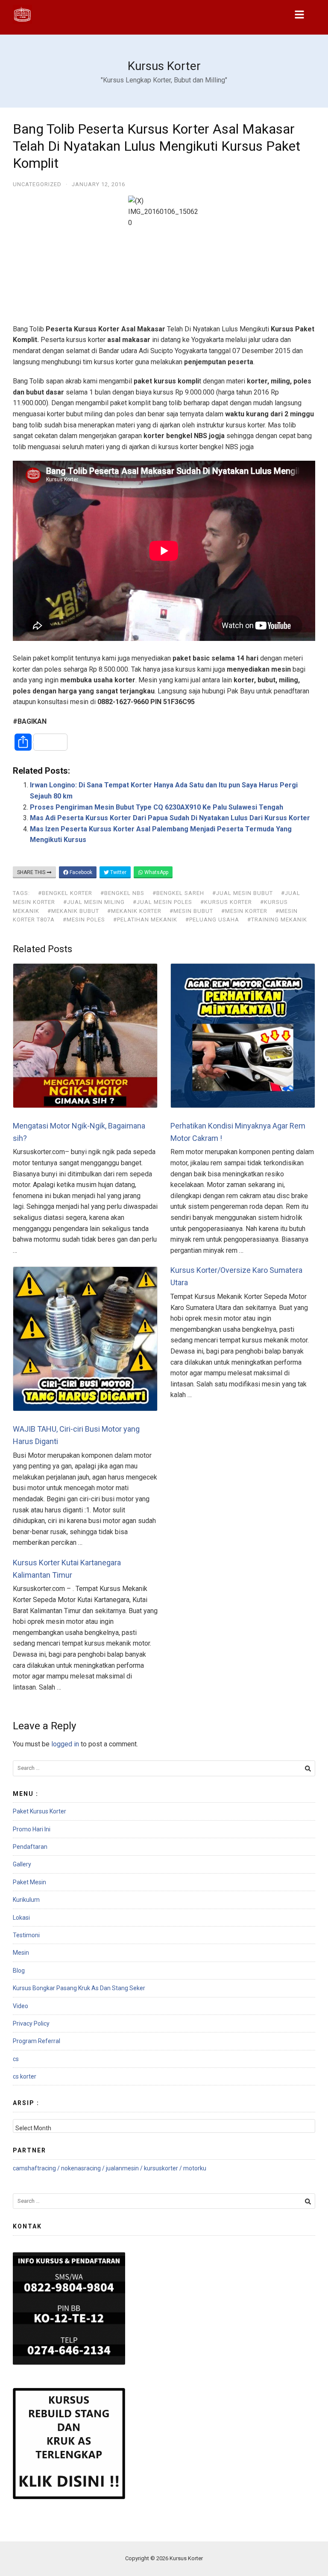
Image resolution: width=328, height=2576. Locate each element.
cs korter (25, 2076)
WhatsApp (156, 872)
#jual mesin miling (94, 902)
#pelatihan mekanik (145, 920)
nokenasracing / (83, 2168)
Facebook (80, 872)
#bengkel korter (65, 893)
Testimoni (26, 1935)
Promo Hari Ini (32, 1829)
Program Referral (37, 2041)
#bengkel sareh (178, 893)
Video (20, 2006)
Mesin (21, 1953)
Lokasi (21, 1918)
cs (16, 2059)
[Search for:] (164, 1768)
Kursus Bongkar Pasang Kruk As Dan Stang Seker (79, 1988)
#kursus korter (226, 902)
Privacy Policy (31, 2023)
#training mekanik (277, 920)
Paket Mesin (29, 1882)
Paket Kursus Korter (40, 1811)
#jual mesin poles (163, 902)
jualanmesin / (125, 2168)
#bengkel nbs (122, 893)
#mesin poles (84, 920)
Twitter (118, 872)
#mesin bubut (191, 911)
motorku (195, 2168)
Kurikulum (26, 1900)
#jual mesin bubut (243, 893)
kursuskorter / (164, 2168)
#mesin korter (244, 911)
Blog (19, 1971)
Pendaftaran (30, 1847)
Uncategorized (37, 184)
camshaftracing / (37, 2168)
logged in (65, 1744)
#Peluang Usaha (212, 920)
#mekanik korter (134, 911)
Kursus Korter (164, 66)
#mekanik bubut (73, 911)
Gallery (22, 1864)
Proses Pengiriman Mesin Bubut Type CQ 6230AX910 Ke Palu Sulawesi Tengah (157, 807)
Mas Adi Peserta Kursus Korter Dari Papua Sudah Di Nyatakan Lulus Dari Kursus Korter (170, 818)
